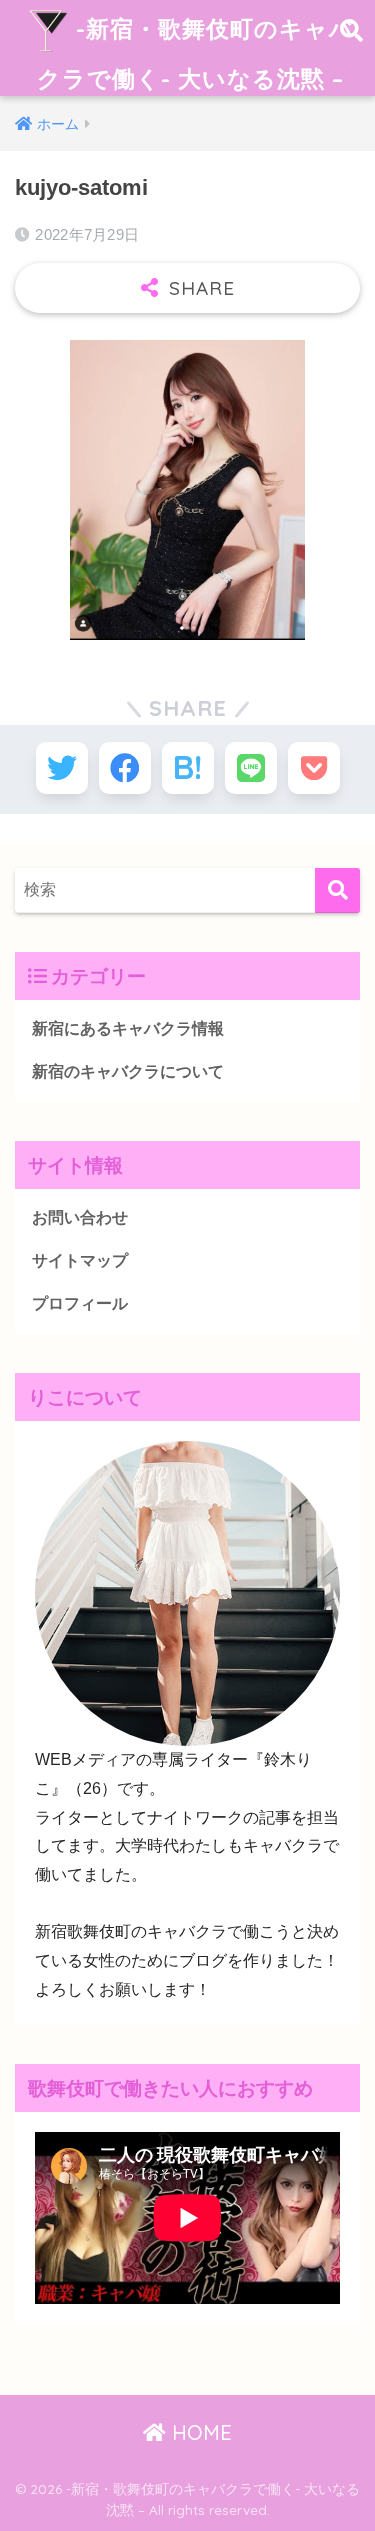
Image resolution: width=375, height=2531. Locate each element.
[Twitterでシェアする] (62, 768)
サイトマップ (80, 1260)
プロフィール (80, 1303)
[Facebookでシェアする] (125, 768)
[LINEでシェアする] (251, 768)
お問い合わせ (80, 1217)
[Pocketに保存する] (314, 768)
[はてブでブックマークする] (188, 768)
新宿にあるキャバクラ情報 (128, 1028)
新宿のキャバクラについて (128, 1071)
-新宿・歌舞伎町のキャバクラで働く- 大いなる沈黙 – (195, 53)
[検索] (337, 890)
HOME (199, 2432)
